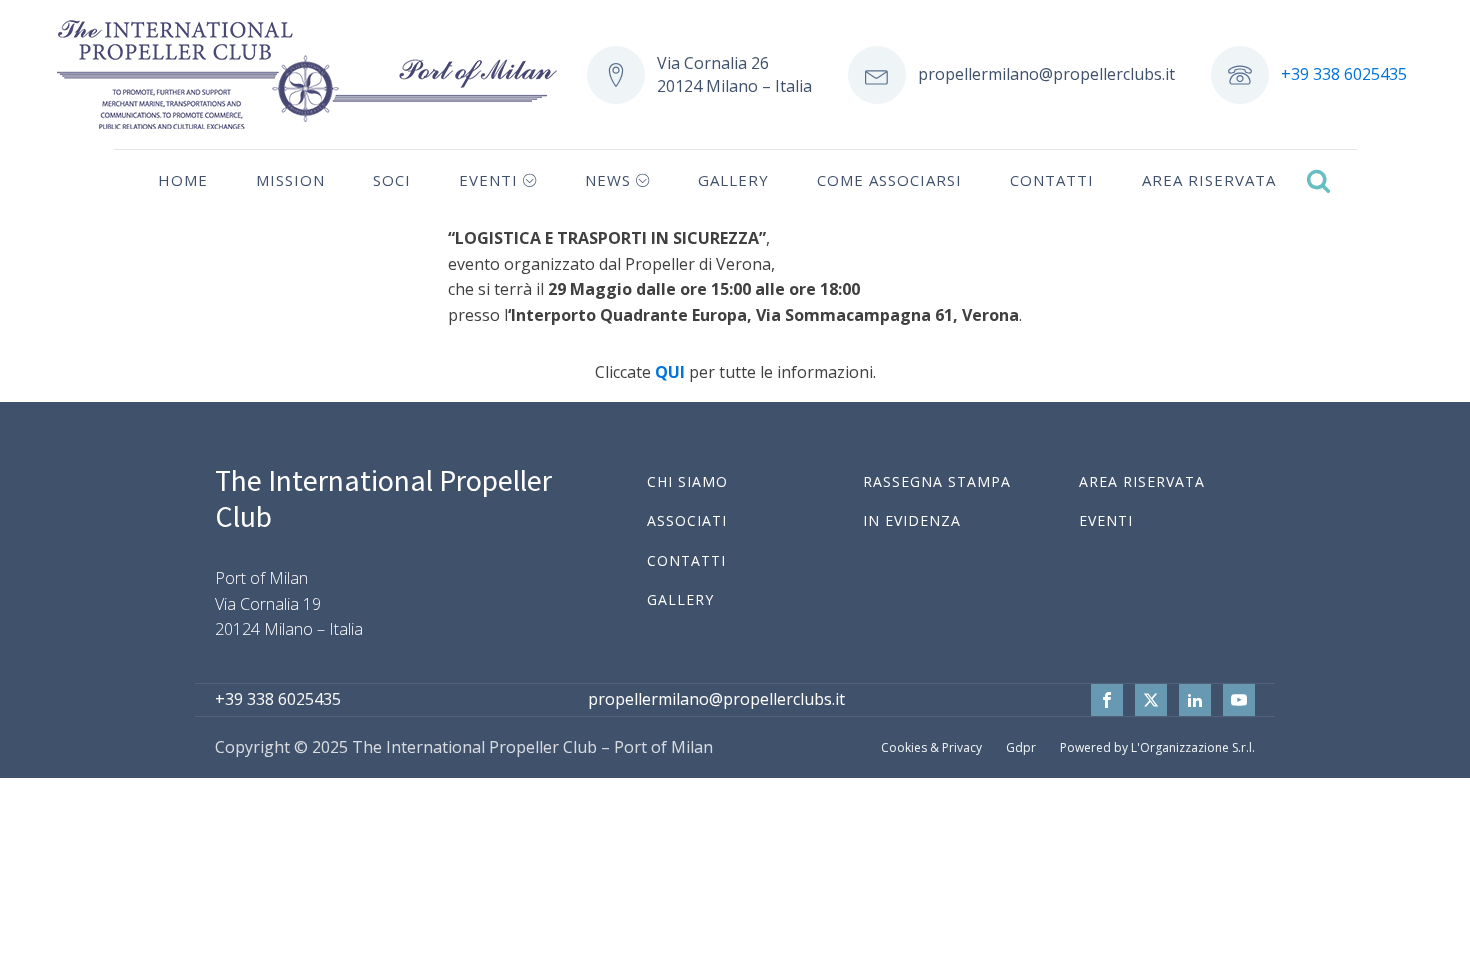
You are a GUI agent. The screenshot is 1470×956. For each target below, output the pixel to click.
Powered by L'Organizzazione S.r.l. (1157, 747)
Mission (290, 180)
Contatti (1052, 180)
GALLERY (680, 599)
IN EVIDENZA (912, 520)
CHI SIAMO (687, 481)
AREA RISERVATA (1142, 481)
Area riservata (1209, 180)
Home (183, 180)
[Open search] (1318, 180)
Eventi (488, 180)
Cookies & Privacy (931, 747)
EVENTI (1106, 520)
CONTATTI (686, 560)
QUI (670, 372)
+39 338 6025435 (1344, 74)
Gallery (733, 180)
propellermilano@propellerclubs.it (1046, 74)
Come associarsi (889, 180)
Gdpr (1021, 747)
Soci (392, 180)
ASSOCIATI (687, 520)
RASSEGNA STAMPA (937, 481)
